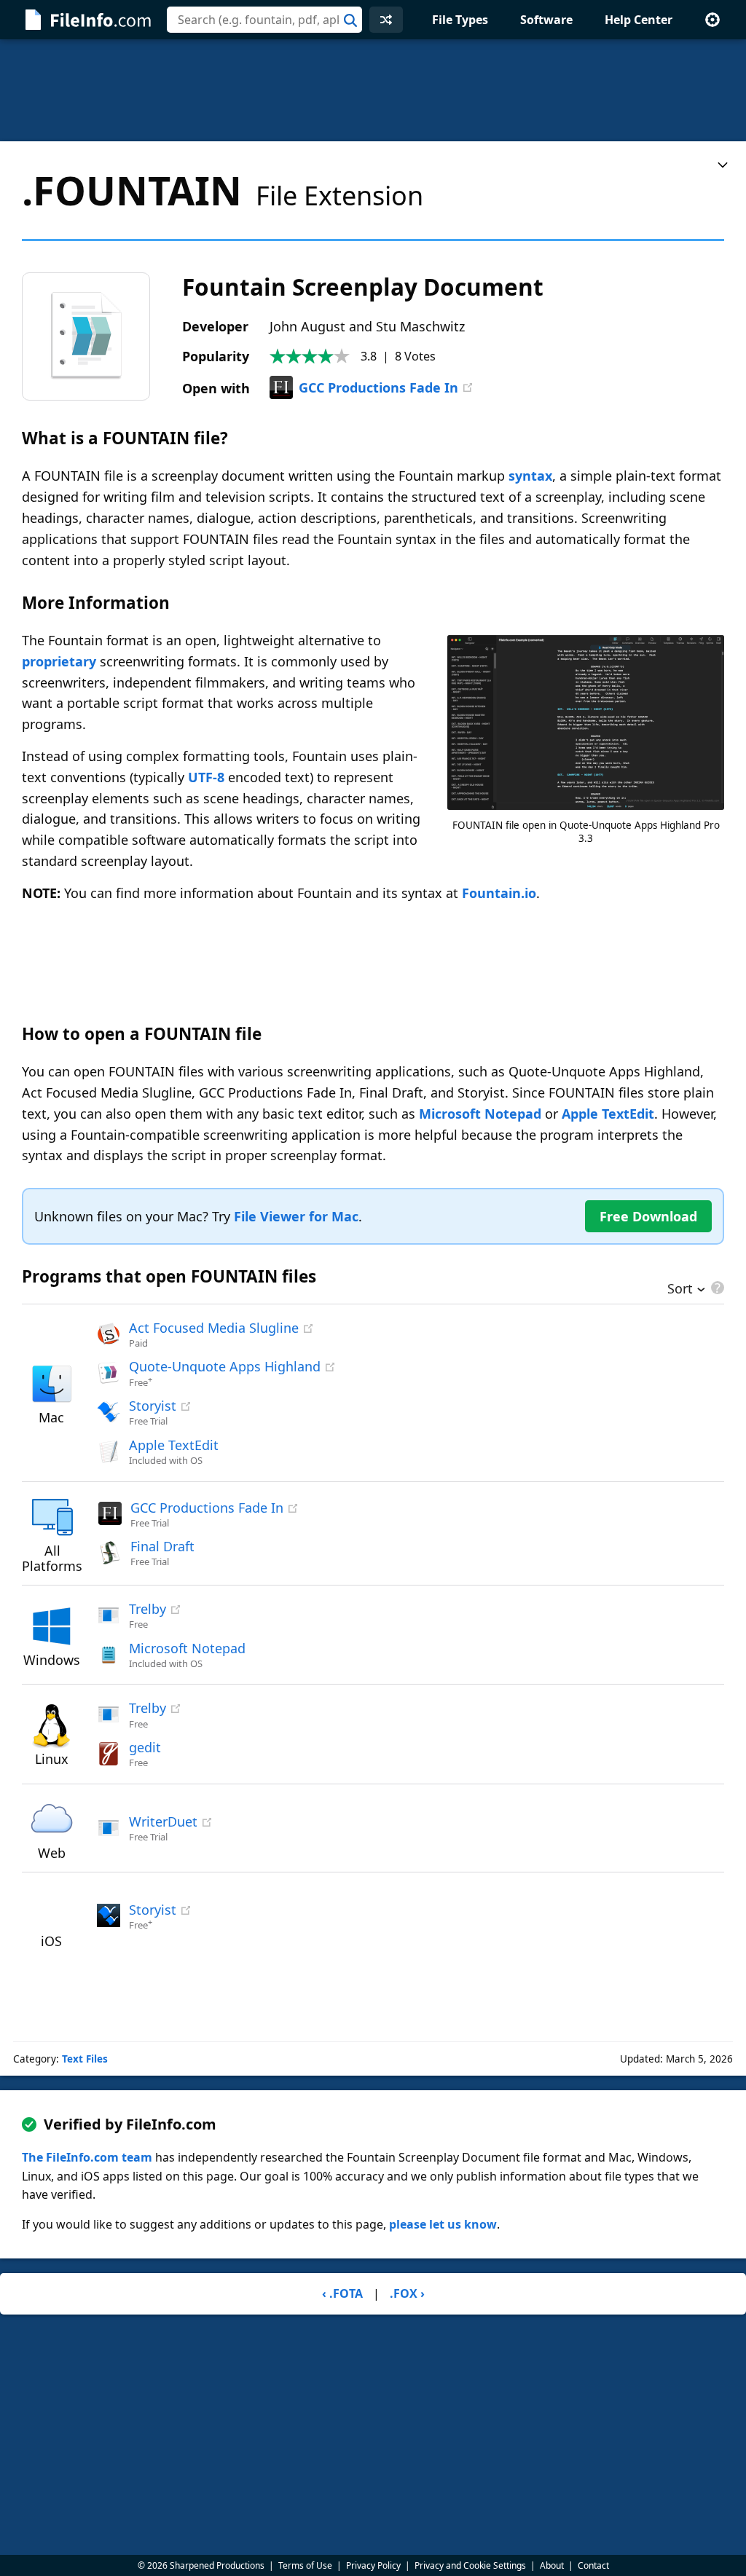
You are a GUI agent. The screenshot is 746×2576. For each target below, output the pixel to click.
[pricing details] (716, 1288)
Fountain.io (499, 893)
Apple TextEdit (608, 1114)
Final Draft (162, 1546)
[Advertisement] (373, 90)
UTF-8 (206, 777)
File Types (460, 20)
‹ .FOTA (342, 2293)
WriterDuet (163, 1821)
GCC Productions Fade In (378, 387)
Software (546, 20)
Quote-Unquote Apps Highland (225, 1366)
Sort (680, 1290)
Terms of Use (305, 2565)
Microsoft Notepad (480, 1114)
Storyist (153, 1406)
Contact (593, 2565)
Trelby (148, 1609)
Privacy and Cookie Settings (470, 2565)
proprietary (59, 661)
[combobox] (264, 20)
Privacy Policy (373, 2565)
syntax (530, 476)
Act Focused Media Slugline (214, 1328)
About (552, 2565)
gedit (145, 1747)
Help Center (639, 20)
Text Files (85, 2059)
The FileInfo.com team (87, 2157)
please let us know (443, 2224)
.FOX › (407, 2293)
